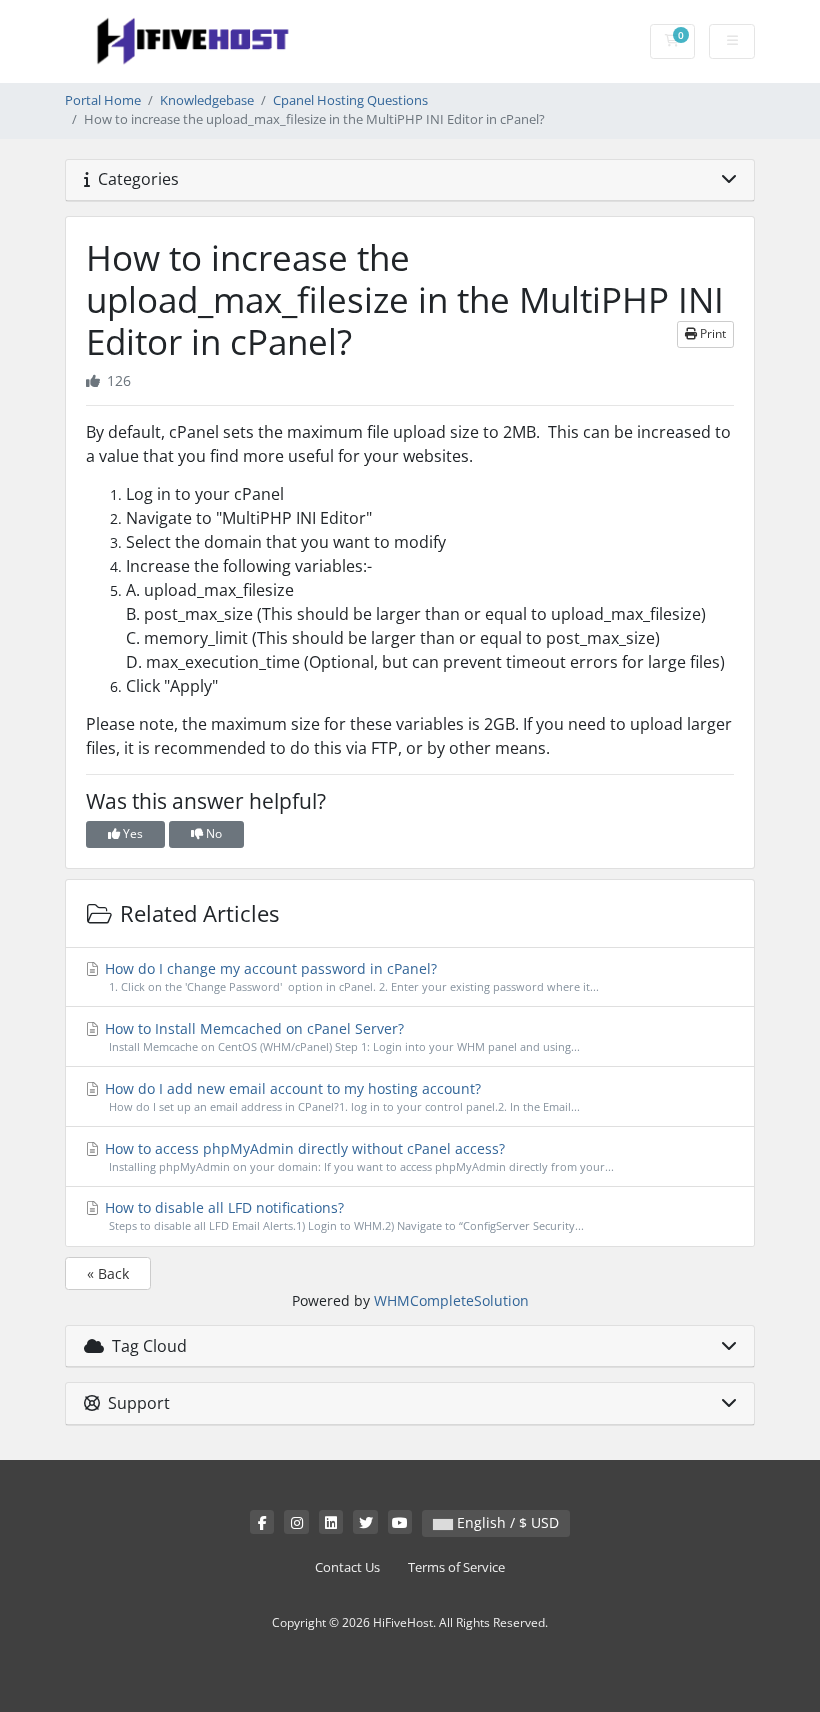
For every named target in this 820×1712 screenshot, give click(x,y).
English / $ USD (506, 1522)
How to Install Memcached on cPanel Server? (340, 1036)
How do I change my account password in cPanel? (350, 976)
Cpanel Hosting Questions (350, 100)
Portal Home (103, 100)
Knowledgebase (207, 100)
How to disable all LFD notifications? (342, 1215)
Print (711, 333)
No (212, 833)
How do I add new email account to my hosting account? (340, 1096)
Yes (131, 833)
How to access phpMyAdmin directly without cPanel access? (357, 1156)
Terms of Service (456, 1567)
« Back (108, 1273)
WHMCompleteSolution (451, 1300)
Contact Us (347, 1567)
